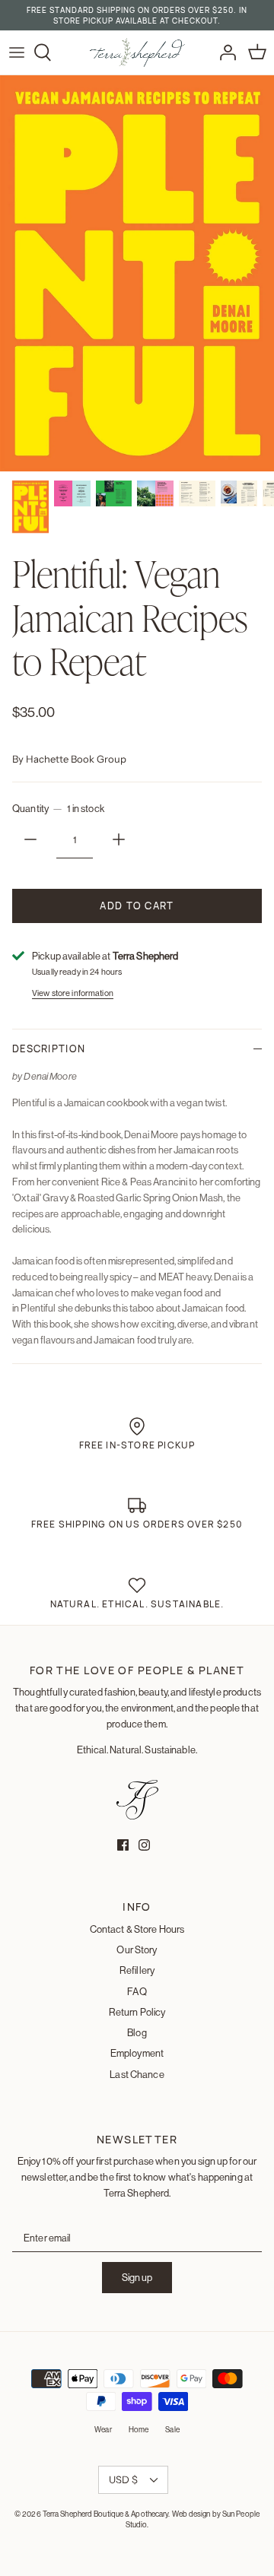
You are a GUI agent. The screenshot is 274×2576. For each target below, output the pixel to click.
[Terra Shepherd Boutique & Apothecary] (137, 52)
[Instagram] (144, 1845)
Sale (172, 2430)
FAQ (137, 1991)
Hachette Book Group (76, 759)
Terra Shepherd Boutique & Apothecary (106, 2514)
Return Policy (137, 2012)
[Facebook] (123, 1845)
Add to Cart (137, 906)
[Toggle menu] (17, 52)
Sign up (137, 2277)
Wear (103, 2430)
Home (139, 2430)
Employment (137, 2053)
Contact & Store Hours (137, 1929)
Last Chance (137, 2074)
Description (49, 1048)
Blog (137, 2032)
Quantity (58, 808)
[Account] (224, 52)
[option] (137, 273)
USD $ (123, 2479)
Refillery (137, 1970)
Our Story (137, 1949)
